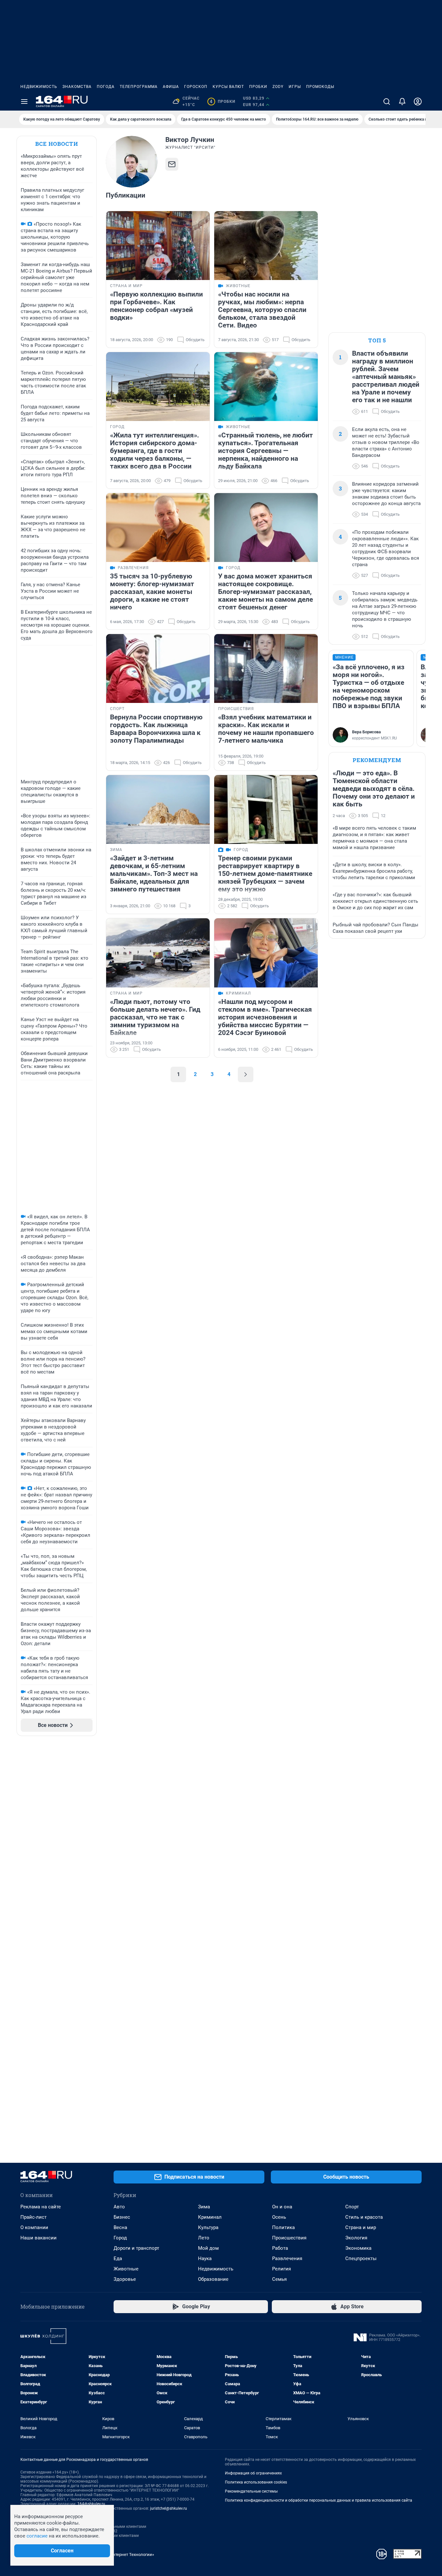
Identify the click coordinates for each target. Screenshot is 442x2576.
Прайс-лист (33, 2217)
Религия (282, 2269)
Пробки (258, 87)
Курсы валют (228, 87)
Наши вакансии (39, 2238)
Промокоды (320, 87)
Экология (356, 2238)
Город (120, 2238)
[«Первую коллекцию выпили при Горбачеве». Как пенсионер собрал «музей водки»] (158, 246)
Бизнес (122, 2217)
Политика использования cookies (256, 2482)
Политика (283, 2227)
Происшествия (289, 2238)
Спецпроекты (361, 2258)
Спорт (352, 2207)
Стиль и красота (364, 2217)
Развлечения (287, 2258)
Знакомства (77, 87)
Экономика (358, 2248)
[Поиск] (387, 102)
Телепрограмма (139, 87)
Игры (295, 87)
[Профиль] (418, 102)
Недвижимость (39, 87)
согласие (37, 2536)
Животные (126, 2269)
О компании (34, 2227)
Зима (204, 2207)
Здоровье (125, 2279)
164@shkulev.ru (91, 2504)
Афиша (171, 87)
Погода (106, 87)
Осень (279, 2217)
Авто (119, 2207)
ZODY (278, 87)
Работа (280, 2248)
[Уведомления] (402, 102)
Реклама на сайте (41, 2207)
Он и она (282, 2207)
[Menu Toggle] (24, 102)
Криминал (210, 2217)
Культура (208, 2227)
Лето (204, 2238)
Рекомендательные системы (251, 2491)
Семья (279, 2279)
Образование (213, 2279)
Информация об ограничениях (253, 2473)
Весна (120, 2227)
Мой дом (208, 2248)
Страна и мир (361, 2227)
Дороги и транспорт (136, 2248)
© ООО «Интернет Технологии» (124, 2554)
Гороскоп (196, 87)
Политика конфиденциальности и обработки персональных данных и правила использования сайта (319, 2500)
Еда (118, 2258)
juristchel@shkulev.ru (169, 2508)
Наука (205, 2258)
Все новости (57, 144)
